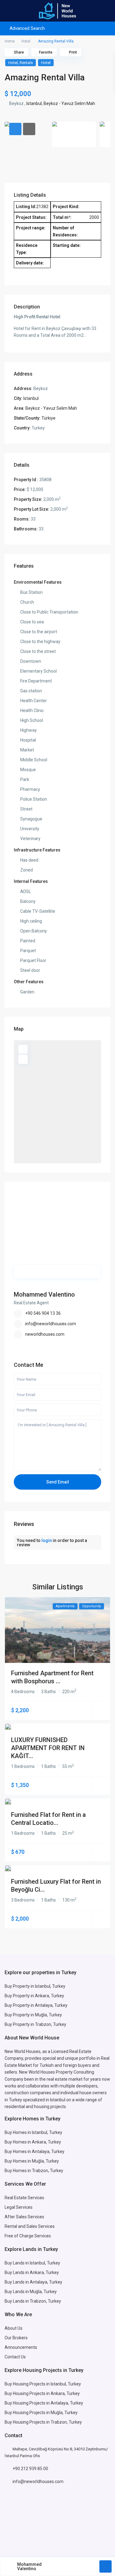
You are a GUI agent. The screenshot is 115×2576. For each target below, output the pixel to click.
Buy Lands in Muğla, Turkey (31, 2292)
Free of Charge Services (28, 2236)
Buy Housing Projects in (28, 2384)
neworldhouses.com (45, 1334)
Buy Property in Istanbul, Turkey (35, 1986)
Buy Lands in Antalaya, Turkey (33, 2282)
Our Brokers (16, 2338)
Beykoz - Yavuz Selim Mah (69, 103)
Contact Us (16, 2357)
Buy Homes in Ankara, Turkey (33, 2142)
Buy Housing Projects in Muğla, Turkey (41, 2413)
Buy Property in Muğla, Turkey (33, 2015)
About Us (13, 2328)
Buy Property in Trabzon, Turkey (35, 2024)
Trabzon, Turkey (66, 2422)
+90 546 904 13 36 (43, 1313)
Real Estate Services (24, 2198)
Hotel (26, 41)
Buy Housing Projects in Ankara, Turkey (42, 2393)
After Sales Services (25, 2217)
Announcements (21, 2347)
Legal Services (19, 2207)
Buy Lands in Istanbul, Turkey (32, 2263)
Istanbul (34, 103)
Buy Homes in (18, 2161)
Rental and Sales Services (30, 2226)
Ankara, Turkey (44, 2272)
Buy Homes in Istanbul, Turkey (33, 2132)
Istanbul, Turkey (66, 2384)
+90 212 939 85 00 (30, 2469)
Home (10, 41)
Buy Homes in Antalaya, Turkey (34, 2151)
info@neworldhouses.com (51, 1324)
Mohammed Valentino (44, 1294)
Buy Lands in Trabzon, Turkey (33, 2301)
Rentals (26, 63)
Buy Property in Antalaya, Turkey (36, 2005)
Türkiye (48, 418)
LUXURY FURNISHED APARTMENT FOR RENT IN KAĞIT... (48, 1748)
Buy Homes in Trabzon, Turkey (34, 2171)
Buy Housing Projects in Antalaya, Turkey (44, 2403)
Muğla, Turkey (45, 2161)
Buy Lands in (17, 2272)
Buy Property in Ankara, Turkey (34, 1996)
